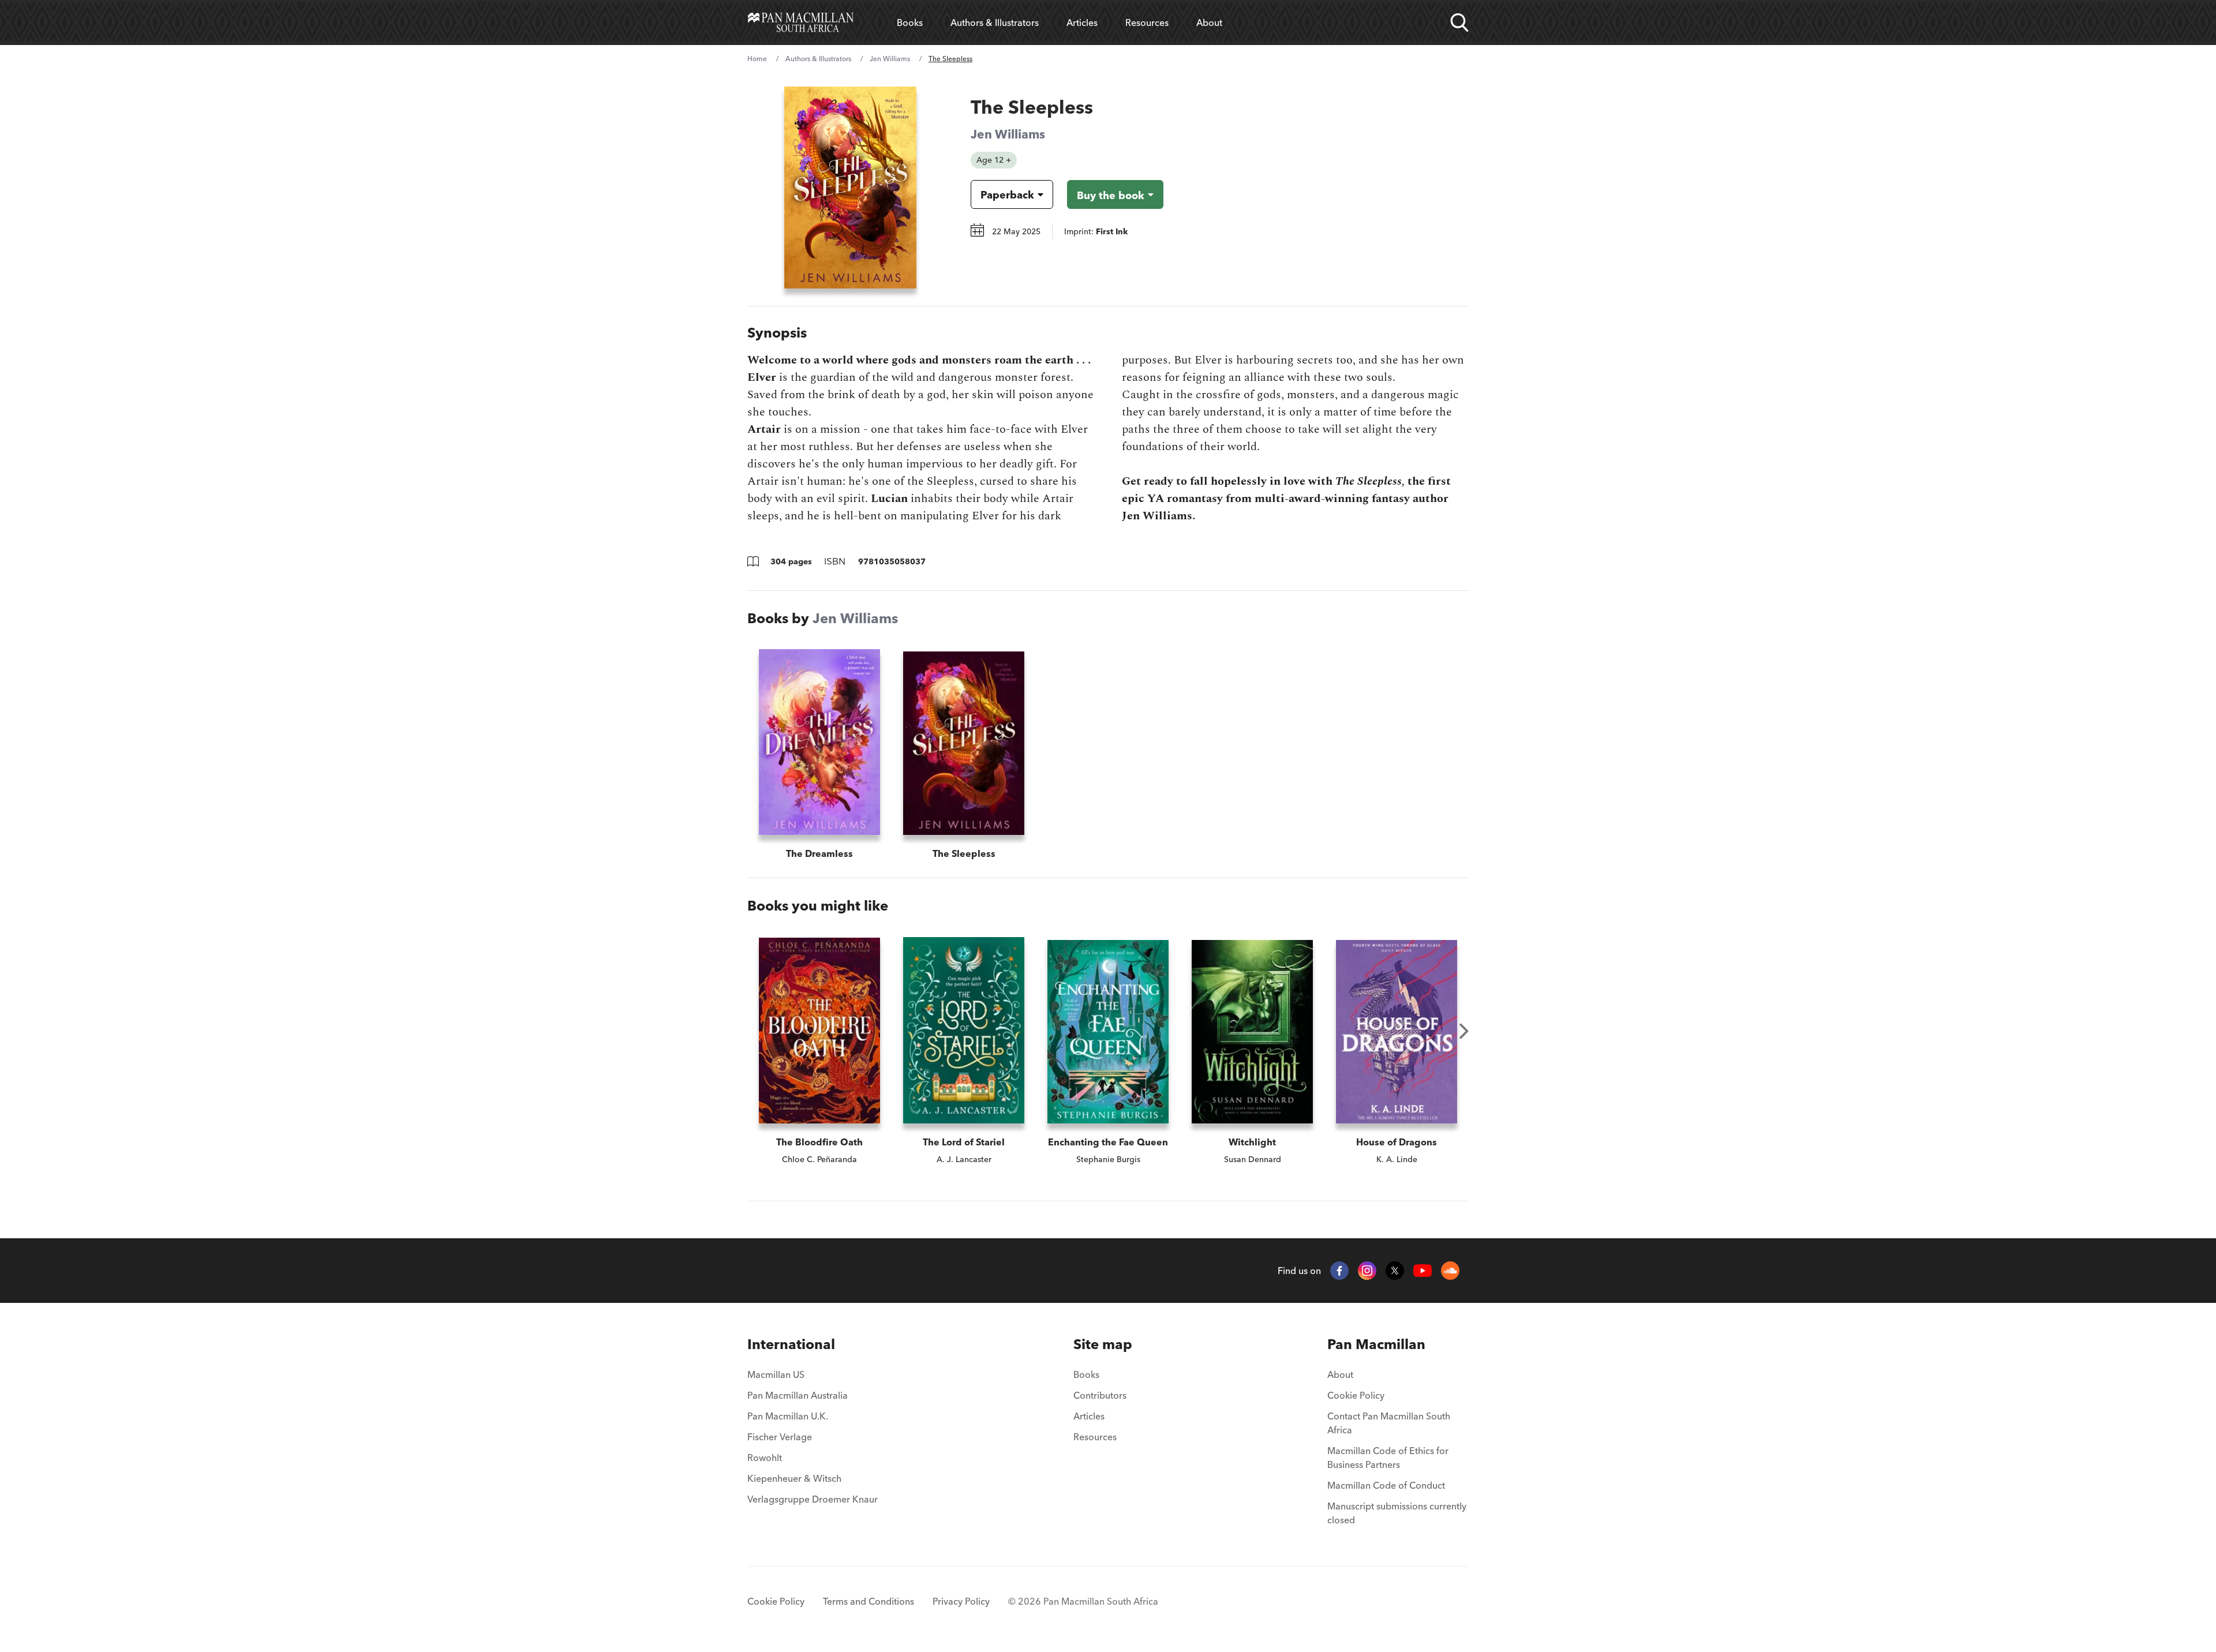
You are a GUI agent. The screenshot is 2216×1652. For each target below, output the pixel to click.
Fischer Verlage (780, 1437)
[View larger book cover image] (850, 188)
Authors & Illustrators (995, 23)
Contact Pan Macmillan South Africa (1389, 1423)
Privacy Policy (961, 1601)
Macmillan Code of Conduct (1386, 1485)
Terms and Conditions (869, 1601)
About (1209, 23)
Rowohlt (765, 1458)
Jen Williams (890, 59)
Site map (1103, 1344)
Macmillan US (776, 1374)
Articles (1082, 23)
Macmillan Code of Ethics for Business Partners (1388, 1458)
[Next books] (1464, 1031)
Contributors (1100, 1395)
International (791, 1344)
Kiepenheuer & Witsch (794, 1478)
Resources (1147, 23)
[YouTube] (1423, 1271)
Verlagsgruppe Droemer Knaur (813, 1499)
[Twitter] (1395, 1271)
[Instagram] (1367, 1271)
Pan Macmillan (1376, 1344)
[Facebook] (1339, 1271)
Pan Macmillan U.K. (788, 1416)
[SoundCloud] (1450, 1271)
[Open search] (1459, 23)
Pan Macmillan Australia (798, 1395)
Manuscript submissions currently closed (1397, 1513)
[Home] (801, 23)
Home (757, 59)
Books (910, 23)
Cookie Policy (1356, 1395)
